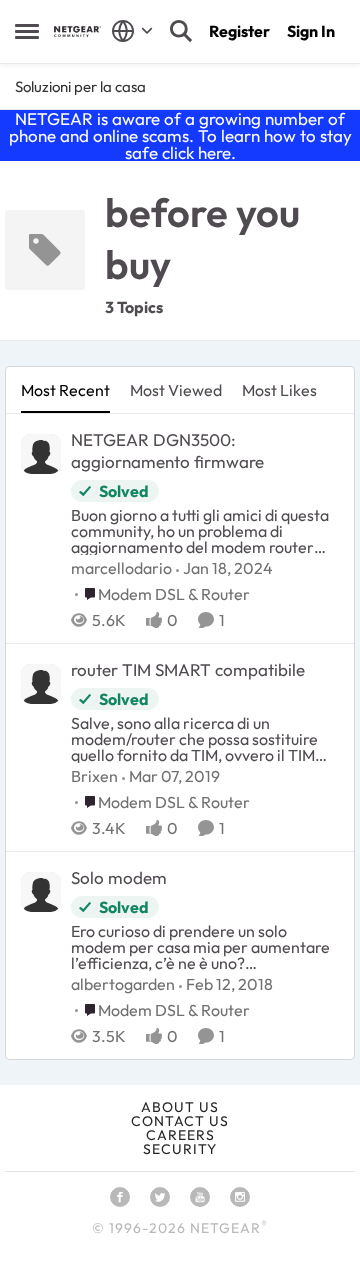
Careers (180, 1135)
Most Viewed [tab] (176, 390)
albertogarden (123, 984)
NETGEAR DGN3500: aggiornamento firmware (167, 450)
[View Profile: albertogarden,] (41, 892)
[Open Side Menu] (27, 31)
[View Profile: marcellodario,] (41, 454)
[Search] (181, 31)
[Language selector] (132, 31)
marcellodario (121, 568)
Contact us (180, 1121)
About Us (180, 1107)
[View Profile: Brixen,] (41, 684)
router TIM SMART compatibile (188, 669)
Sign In (311, 31)
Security (180, 1149)
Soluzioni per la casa (80, 86)
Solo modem (119, 877)
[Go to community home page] (77, 31)
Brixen (94, 776)
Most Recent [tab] (65, 390)
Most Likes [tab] (279, 390)
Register (239, 31)
